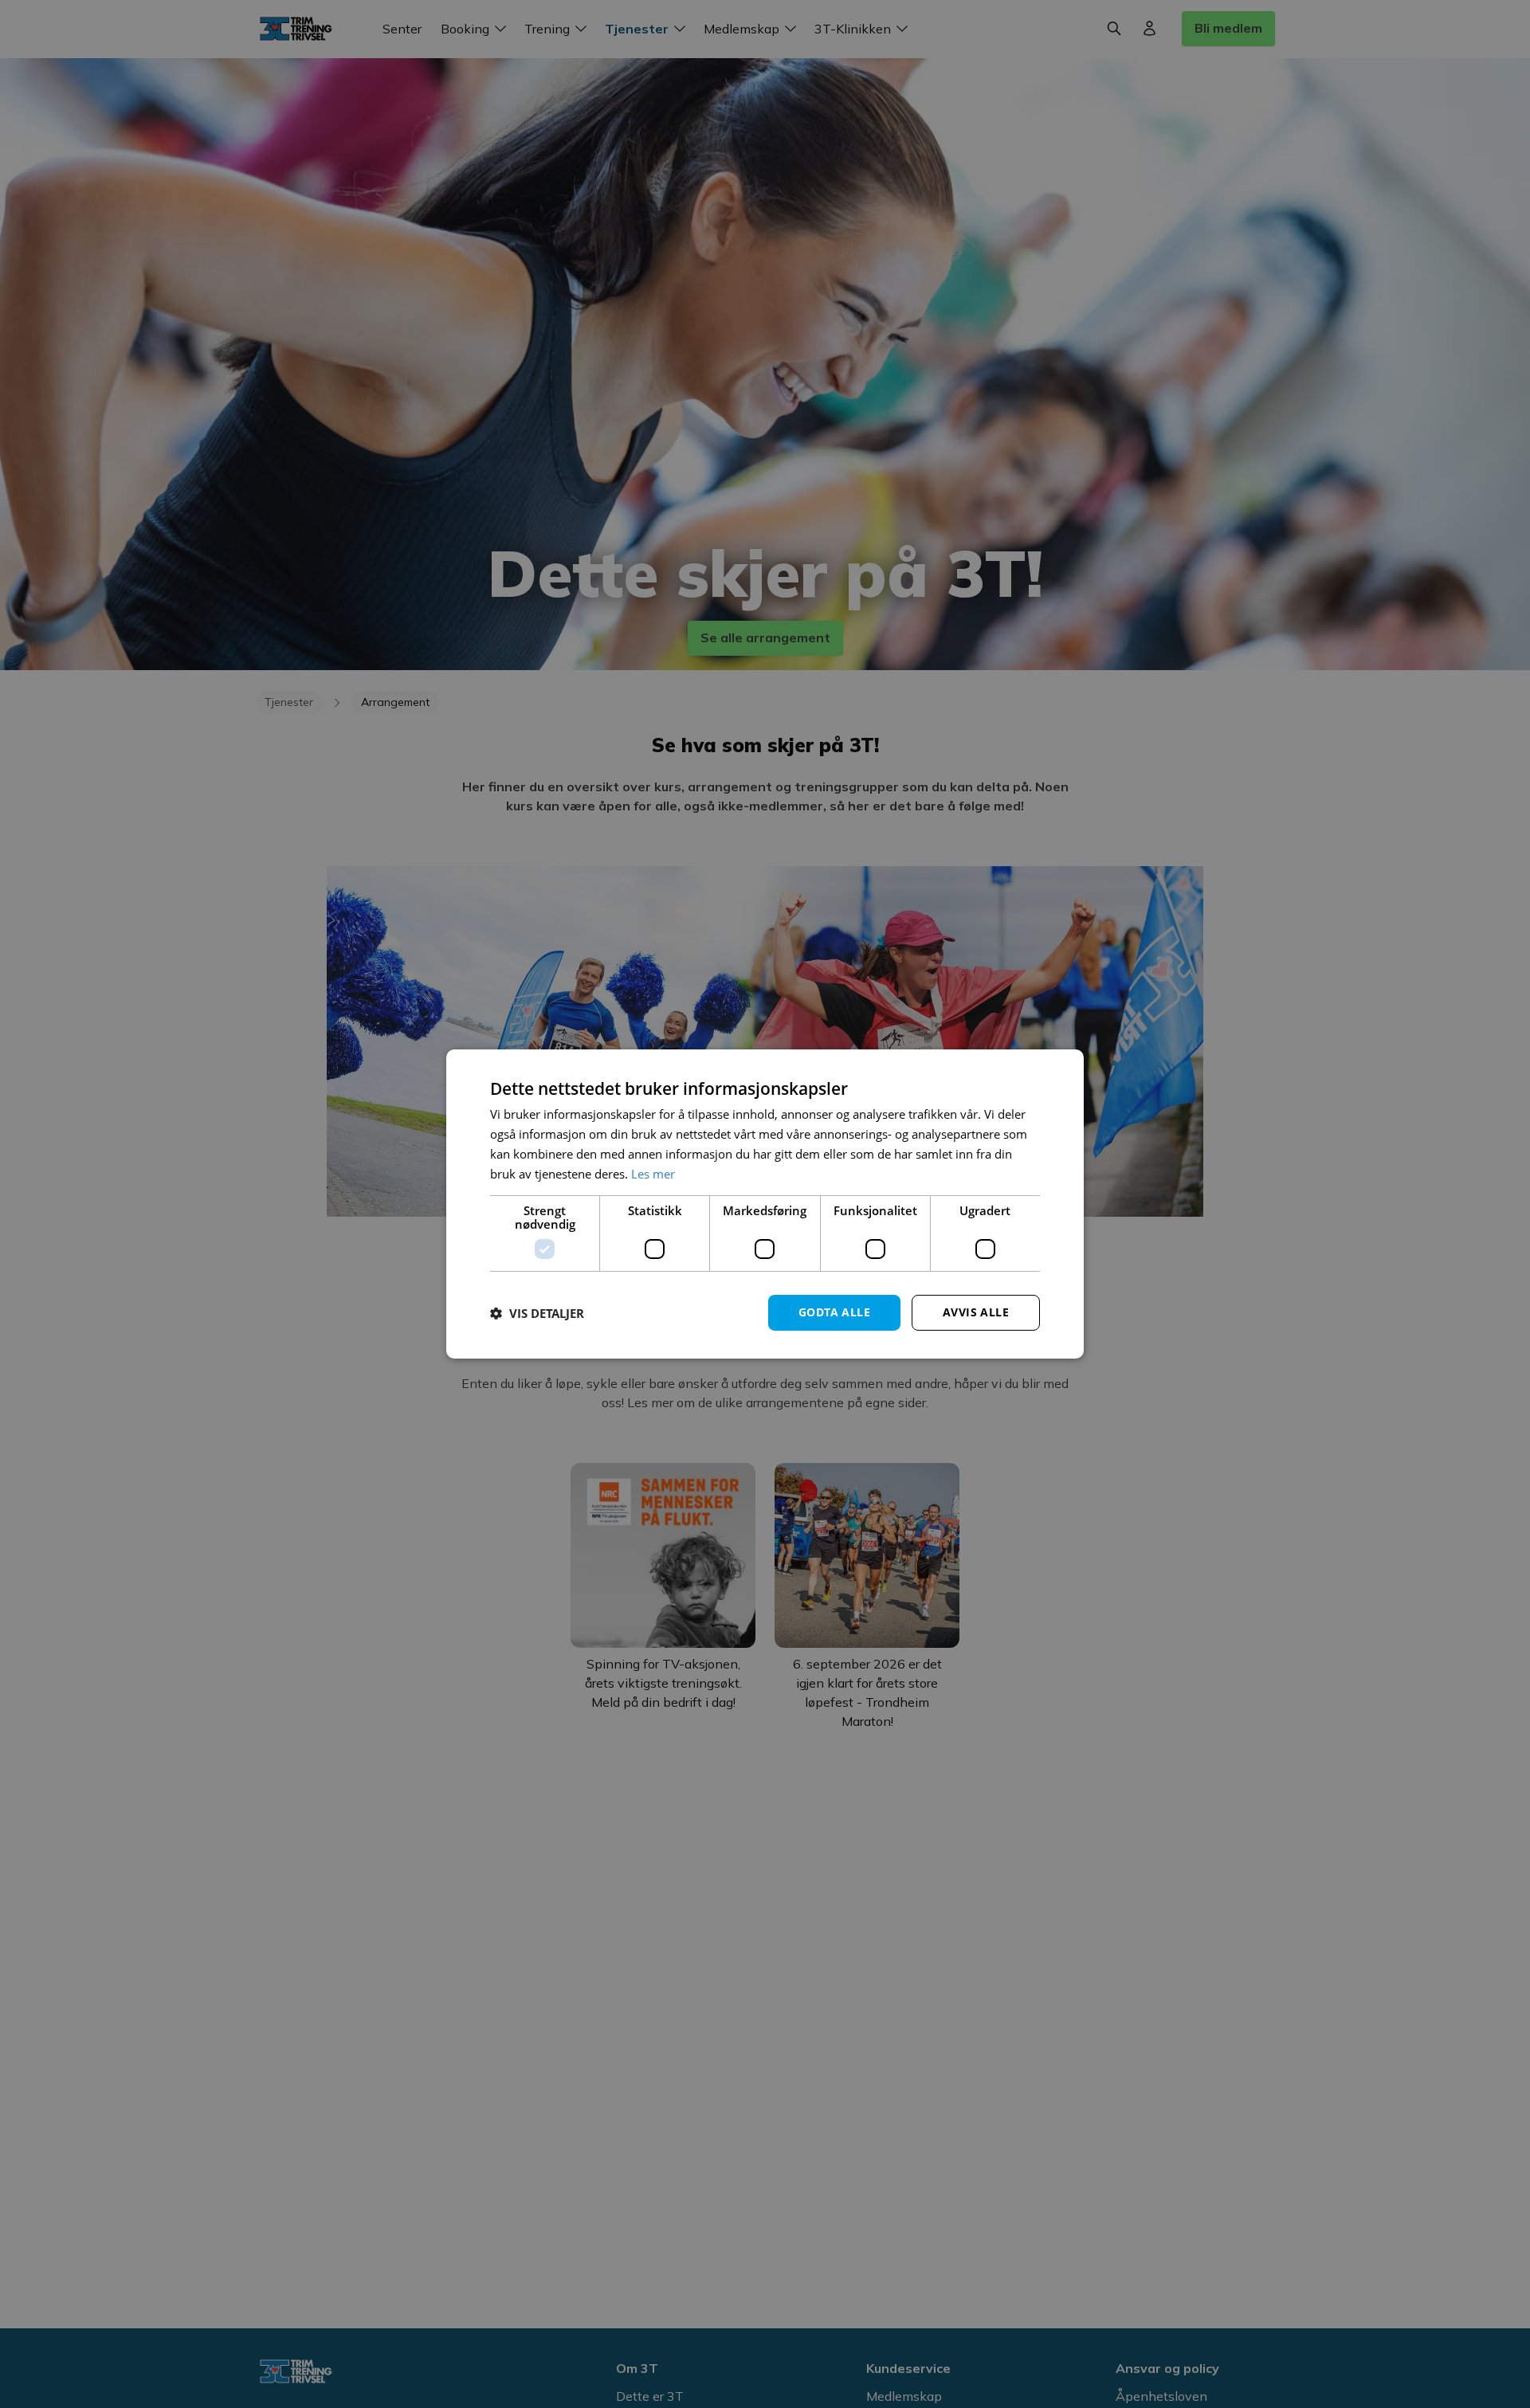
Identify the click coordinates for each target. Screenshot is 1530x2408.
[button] (537, 1313)
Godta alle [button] (834, 1312)
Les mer (653, 1174)
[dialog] (765, 1204)
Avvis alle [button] (976, 1312)
